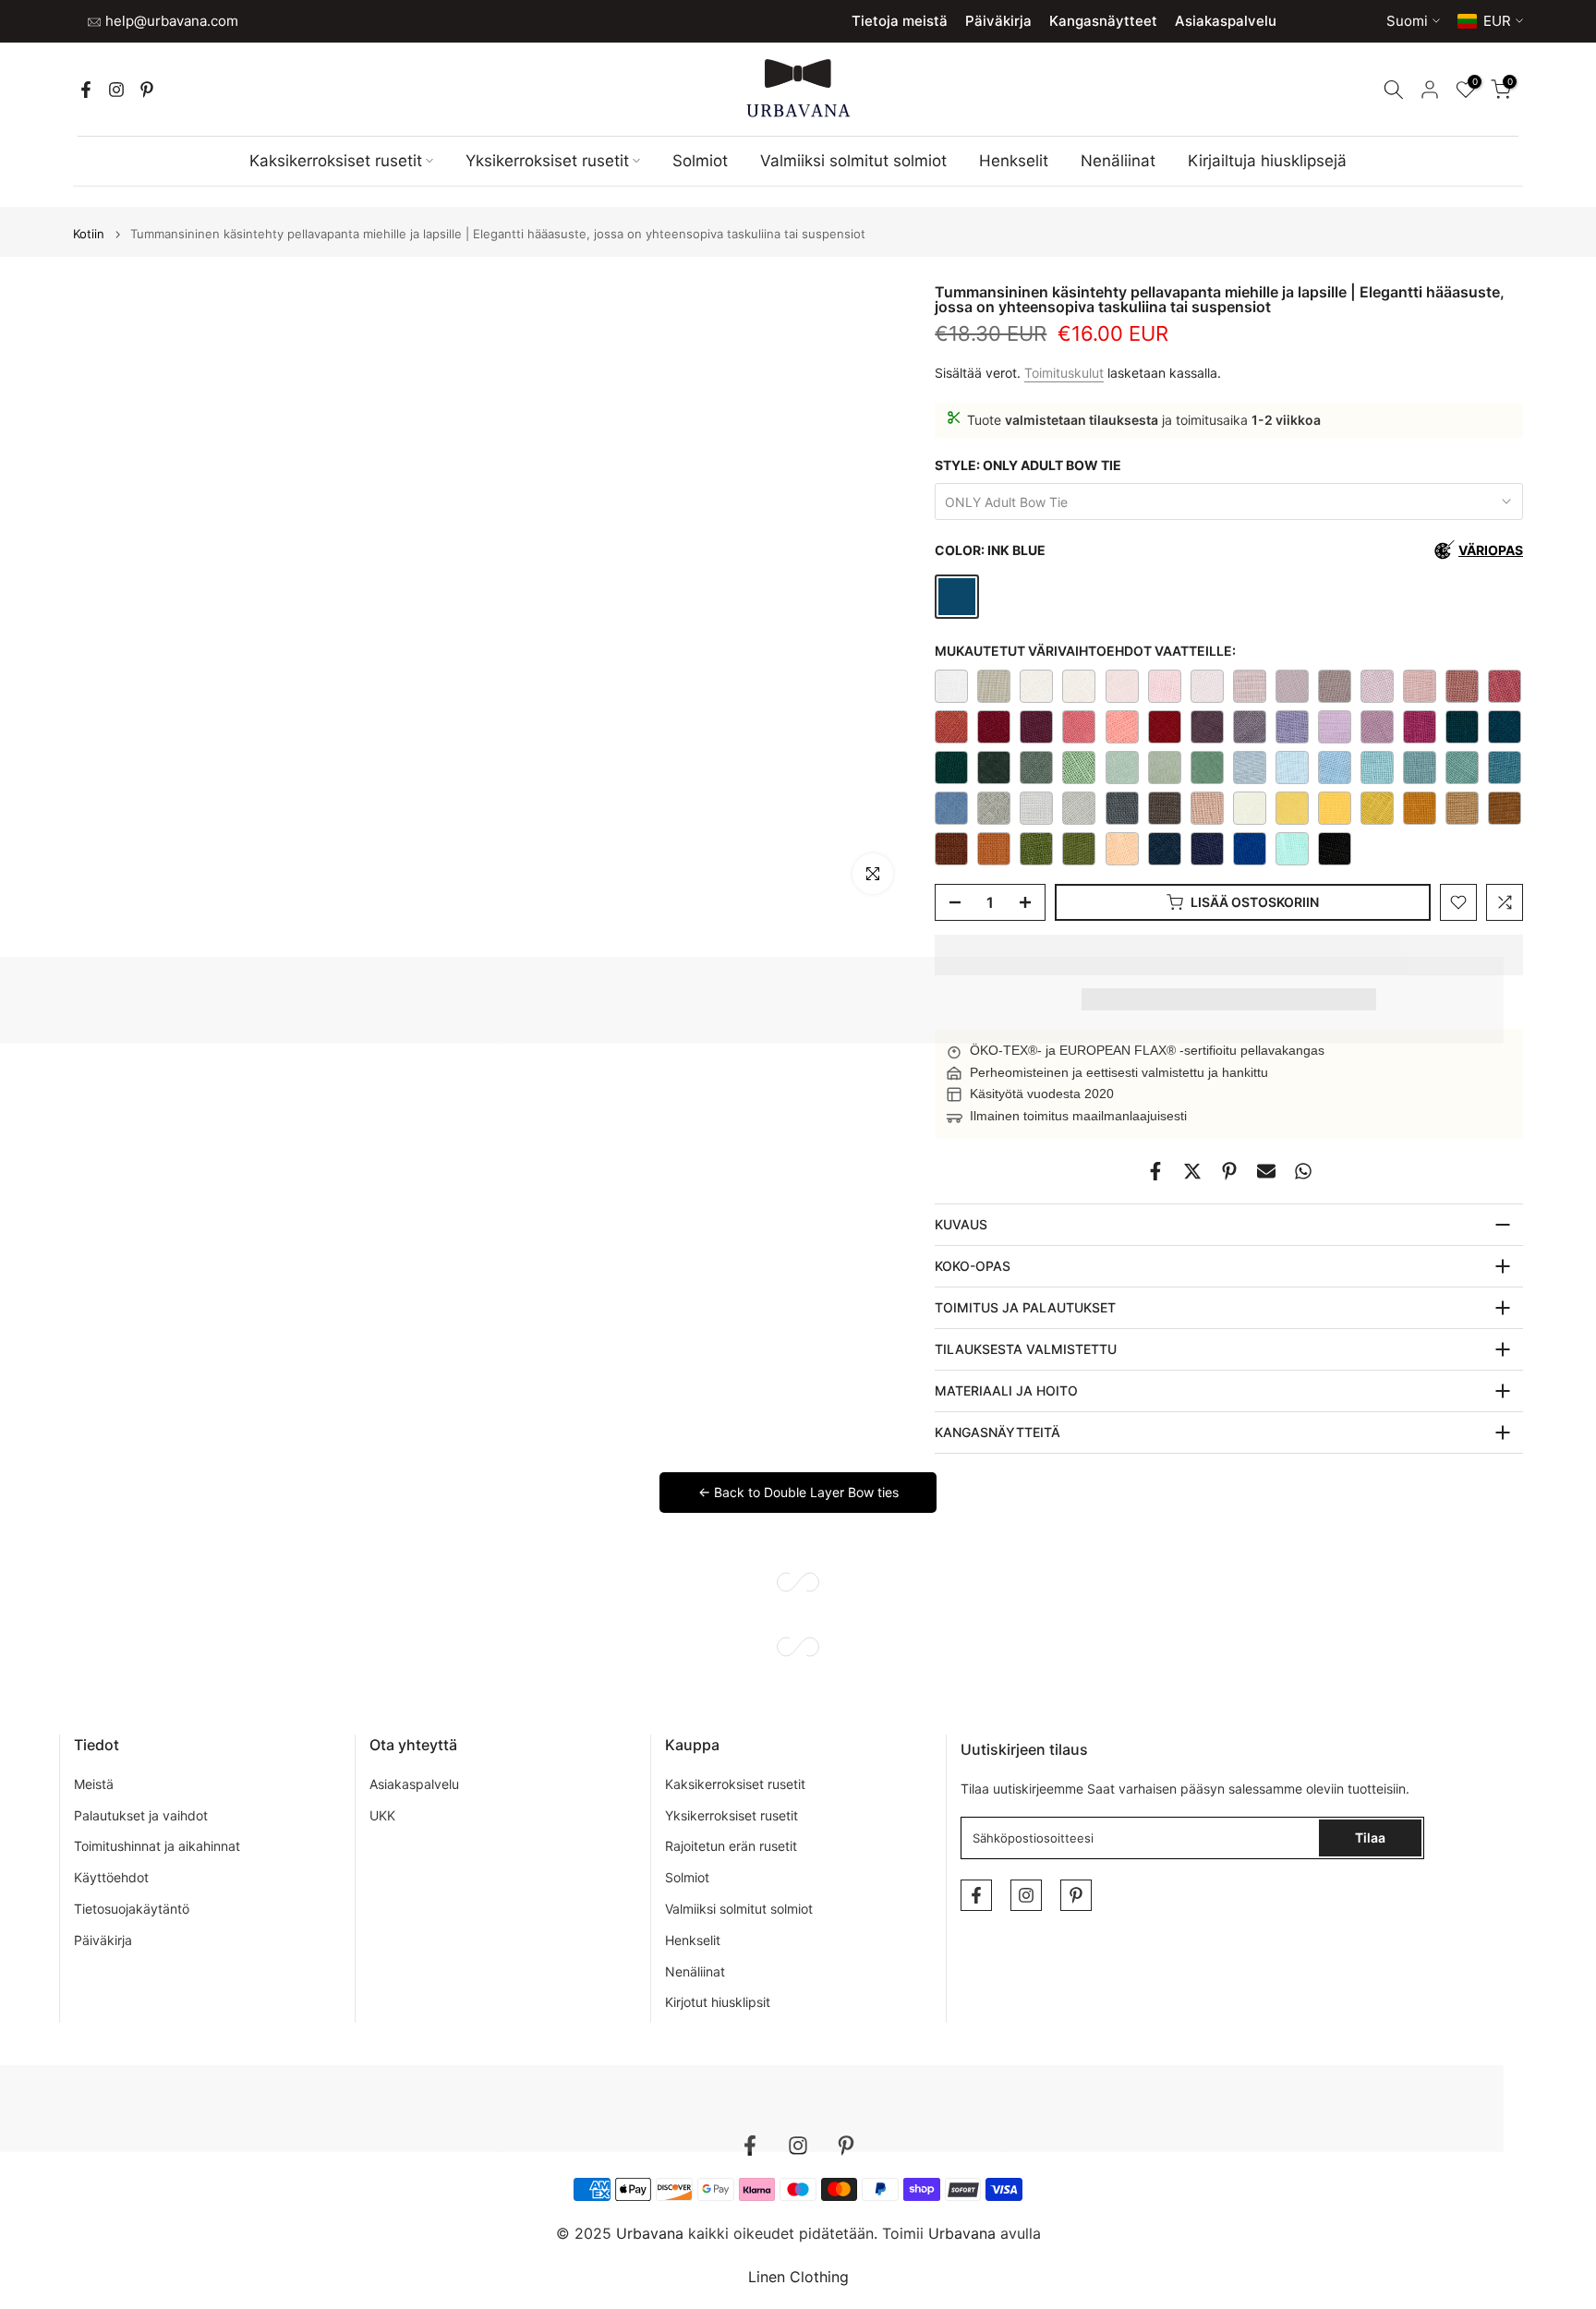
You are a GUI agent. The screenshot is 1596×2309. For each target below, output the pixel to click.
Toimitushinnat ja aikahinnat (157, 1846)
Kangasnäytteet (1103, 21)
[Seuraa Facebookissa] (86, 90)
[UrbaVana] (798, 88)
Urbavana (962, 2233)
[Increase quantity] (1031, 903)
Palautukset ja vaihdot (141, 1815)
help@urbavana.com (170, 21)
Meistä (94, 1784)
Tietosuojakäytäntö (132, 1909)
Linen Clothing (798, 2277)
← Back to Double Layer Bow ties (798, 1492)
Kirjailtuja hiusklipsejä (1267, 161)
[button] (1229, 955)
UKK (382, 1815)
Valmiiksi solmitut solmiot (853, 161)
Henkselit (1014, 161)
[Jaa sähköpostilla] (1266, 1171)
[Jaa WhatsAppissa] (1303, 1171)
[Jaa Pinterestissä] (1229, 1171)
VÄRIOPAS (1491, 550)
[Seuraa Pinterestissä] (147, 90)
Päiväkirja (998, 21)
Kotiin (89, 234)
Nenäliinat (1118, 161)
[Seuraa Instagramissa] (116, 90)
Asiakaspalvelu (1226, 21)
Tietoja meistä (900, 21)
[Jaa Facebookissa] (1155, 1171)
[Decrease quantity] (949, 903)
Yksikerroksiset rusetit (547, 161)
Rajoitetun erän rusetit (731, 1846)
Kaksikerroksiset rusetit (336, 161)
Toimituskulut (1064, 373)
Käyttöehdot (111, 1877)
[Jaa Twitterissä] (1192, 1171)
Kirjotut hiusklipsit (718, 2002)
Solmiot (700, 161)
